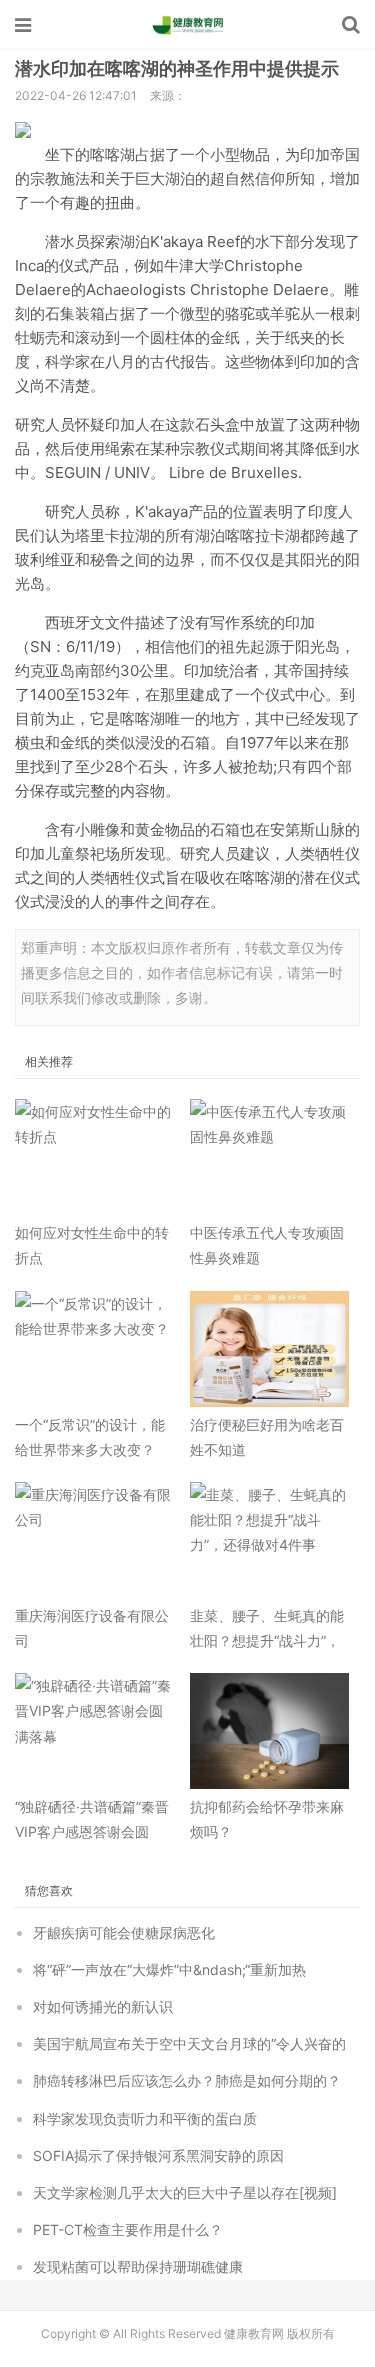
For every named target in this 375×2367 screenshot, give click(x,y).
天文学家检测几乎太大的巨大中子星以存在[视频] (185, 2192)
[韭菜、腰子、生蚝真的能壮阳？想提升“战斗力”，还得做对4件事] (270, 1540)
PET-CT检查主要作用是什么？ (128, 2229)
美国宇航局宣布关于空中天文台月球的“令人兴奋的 (189, 2043)
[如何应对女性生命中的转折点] (95, 1157)
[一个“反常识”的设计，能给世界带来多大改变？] (95, 1349)
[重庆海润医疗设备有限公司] (95, 1540)
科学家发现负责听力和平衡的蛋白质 (145, 2118)
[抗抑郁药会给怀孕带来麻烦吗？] (270, 1731)
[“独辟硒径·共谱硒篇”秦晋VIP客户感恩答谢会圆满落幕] (95, 1731)
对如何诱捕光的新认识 (103, 2006)
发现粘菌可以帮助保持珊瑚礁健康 (138, 2266)
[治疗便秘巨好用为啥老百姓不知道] (270, 1349)
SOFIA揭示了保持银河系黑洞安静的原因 (158, 2155)
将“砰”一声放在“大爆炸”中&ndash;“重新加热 (169, 1969)
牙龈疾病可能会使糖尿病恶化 (124, 1932)
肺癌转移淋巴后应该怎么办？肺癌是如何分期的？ (187, 2080)
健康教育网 (188, 25)
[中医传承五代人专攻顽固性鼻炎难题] (270, 1157)
